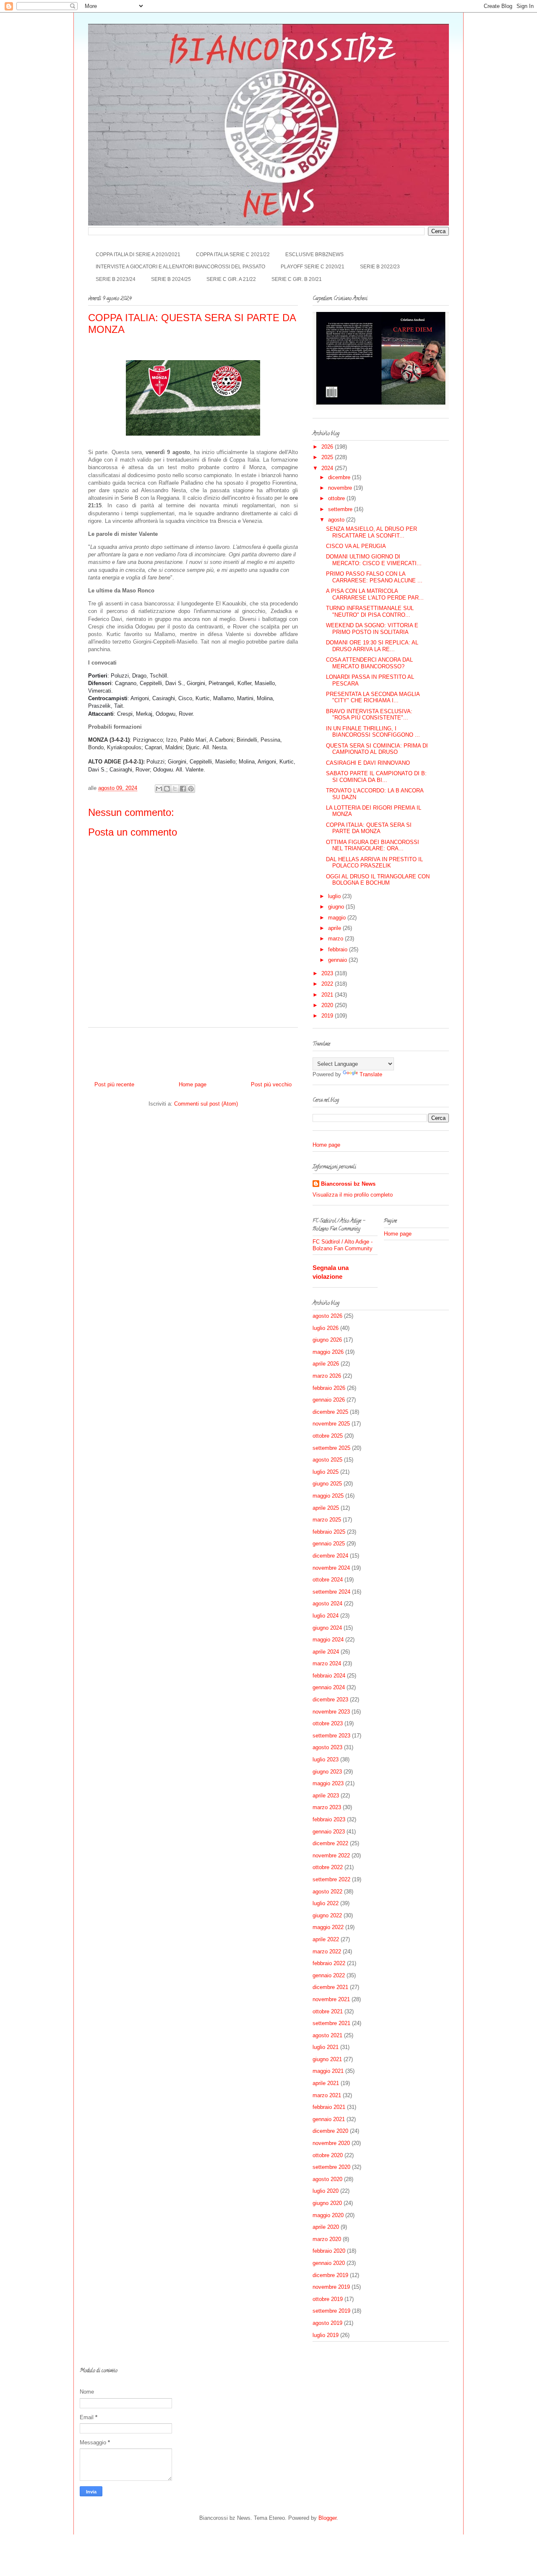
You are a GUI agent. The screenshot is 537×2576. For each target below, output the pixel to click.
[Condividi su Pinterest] (191, 789)
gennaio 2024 (329, 1687)
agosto (337, 520)
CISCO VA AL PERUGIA (356, 546)
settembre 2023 (331, 1736)
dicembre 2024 (330, 1556)
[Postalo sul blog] (167, 789)
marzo (336, 939)
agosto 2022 (327, 1892)
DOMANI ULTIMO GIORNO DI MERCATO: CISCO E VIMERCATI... (374, 560)
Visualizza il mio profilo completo (353, 1195)
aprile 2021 (326, 2083)
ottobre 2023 (328, 1723)
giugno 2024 (327, 1628)
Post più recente (114, 1084)
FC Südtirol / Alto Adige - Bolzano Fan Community (343, 1245)
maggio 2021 (328, 2071)
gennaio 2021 (329, 2119)
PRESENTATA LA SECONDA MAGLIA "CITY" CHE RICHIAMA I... (373, 697)
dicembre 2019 (330, 2275)
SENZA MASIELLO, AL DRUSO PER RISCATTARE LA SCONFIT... (371, 532)
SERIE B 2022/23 (380, 267)
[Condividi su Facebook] (183, 789)
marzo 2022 (327, 1951)
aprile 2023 (326, 1796)
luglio (335, 896)
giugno (337, 907)
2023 (328, 973)
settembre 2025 (331, 1448)
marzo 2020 (327, 2239)
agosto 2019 (327, 2323)
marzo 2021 (327, 2095)
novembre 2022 (331, 1855)
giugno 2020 (327, 2203)
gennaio (338, 960)
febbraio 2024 (329, 1676)
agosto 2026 (327, 1316)
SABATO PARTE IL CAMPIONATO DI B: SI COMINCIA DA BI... (376, 777)
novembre (341, 488)
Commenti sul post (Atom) (206, 1104)
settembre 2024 (331, 1592)
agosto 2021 (327, 2035)
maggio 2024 (328, 1640)
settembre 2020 (331, 2167)
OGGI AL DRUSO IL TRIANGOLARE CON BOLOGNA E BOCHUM (378, 880)
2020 (328, 1005)
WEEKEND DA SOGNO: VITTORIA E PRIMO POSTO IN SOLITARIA (372, 629)
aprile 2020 (326, 2227)
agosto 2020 (327, 2179)
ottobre (337, 498)
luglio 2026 (326, 1328)
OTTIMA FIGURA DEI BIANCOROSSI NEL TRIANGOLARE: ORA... (373, 845)
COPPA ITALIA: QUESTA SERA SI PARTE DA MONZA (369, 828)
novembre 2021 (331, 1999)
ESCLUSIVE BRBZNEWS (314, 254)
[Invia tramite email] (159, 789)
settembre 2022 (331, 1879)
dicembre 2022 (330, 1843)
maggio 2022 (328, 1927)
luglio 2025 (326, 1472)
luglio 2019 (326, 2335)
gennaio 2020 (329, 2263)
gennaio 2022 (329, 1975)
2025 (328, 457)
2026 (328, 447)
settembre (341, 509)
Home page (193, 1084)
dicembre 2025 (330, 1412)
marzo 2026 (327, 1376)
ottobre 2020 (328, 2155)
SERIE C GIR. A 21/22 (231, 279)
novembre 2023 (331, 1712)
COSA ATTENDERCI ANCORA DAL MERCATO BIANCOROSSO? (369, 663)
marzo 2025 (327, 1520)
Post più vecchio (271, 1084)
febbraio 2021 (329, 2107)
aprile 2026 (326, 1364)
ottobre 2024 (328, 1580)
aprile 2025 (326, 1508)
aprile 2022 (326, 1939)
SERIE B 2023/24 (116, 279)
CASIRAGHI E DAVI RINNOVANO (368, 763)
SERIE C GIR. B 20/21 (297, 279)
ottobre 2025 (328, 1436)
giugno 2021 (327, 2059)
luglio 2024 (326, 1616)
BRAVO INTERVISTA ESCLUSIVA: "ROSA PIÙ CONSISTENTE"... (369, 715)
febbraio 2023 (329, 1819)
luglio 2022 (326, 1903)
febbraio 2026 (329, 1388)
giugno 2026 (327, 1340)
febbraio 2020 (329, 2251)
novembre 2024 (331, 1568)
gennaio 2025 (329, 1544)
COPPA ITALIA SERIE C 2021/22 (233, 254)
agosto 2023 (327, 1747)
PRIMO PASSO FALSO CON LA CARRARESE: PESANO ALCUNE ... (374, 577)
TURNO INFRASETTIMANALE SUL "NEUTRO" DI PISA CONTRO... (370, 612)
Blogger (327, 2518)
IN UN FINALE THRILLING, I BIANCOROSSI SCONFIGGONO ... (373, 732)
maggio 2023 (328, 1783)
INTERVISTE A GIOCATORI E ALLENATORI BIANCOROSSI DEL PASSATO (180, 267)
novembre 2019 (331, 2287)
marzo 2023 (327, 1807)
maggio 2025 (328, 1496)
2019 (328, 1016)
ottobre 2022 (328, 1867)
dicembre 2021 (330, 1987)
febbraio (339, 949)
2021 (328, 995)
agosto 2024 (327, 1604)
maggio (338, 918)
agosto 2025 (327, 1460)
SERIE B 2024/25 (171, 279)
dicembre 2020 (330, 2131)
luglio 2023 (326, 1759)
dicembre (340, 477)
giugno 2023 (327, 1772)
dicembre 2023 (330, 1700)
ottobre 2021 (328, 2011)
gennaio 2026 (329, 1400)
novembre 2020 (331, 2143)
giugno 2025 (327, 1484)
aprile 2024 (326, 1652)
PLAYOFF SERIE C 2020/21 (313, 267)
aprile (335, 928)
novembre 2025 (331, 1424)
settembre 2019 (331, 2311)
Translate (371, 1074)
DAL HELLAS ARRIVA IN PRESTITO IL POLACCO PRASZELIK (374, 863)
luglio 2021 (326, 2047)
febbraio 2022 (329, 1963)
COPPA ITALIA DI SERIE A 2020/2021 (138, 254)
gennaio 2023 (329, 1832)
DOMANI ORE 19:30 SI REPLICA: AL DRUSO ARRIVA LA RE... (372, 646)
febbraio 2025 (329, 1532)
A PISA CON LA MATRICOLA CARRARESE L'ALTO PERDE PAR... (375, 594)
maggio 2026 (328, 1352)
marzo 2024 (327, 1663)
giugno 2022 (327, 1915)
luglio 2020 (326, 2191)
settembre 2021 (331, 2023)
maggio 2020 (328, 2215)
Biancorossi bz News (348, 1184)
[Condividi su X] (175, 789)
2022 (328, 984)
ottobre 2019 (328, 2299)
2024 (328, 468)
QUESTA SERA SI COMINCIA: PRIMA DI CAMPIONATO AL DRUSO (377, 749)
